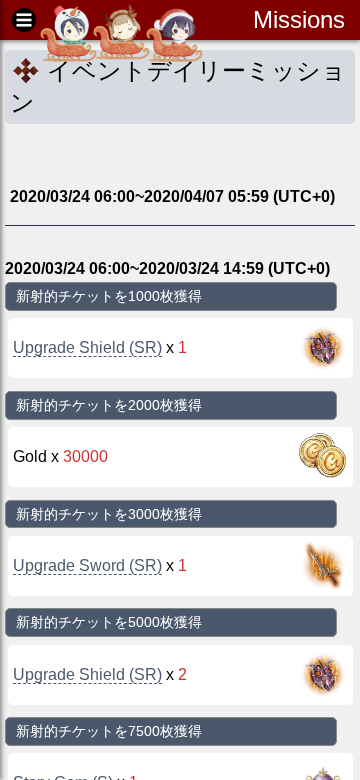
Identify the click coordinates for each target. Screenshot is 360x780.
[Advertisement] (165, 154)
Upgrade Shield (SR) (87, 347)
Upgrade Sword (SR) (87, 565)
